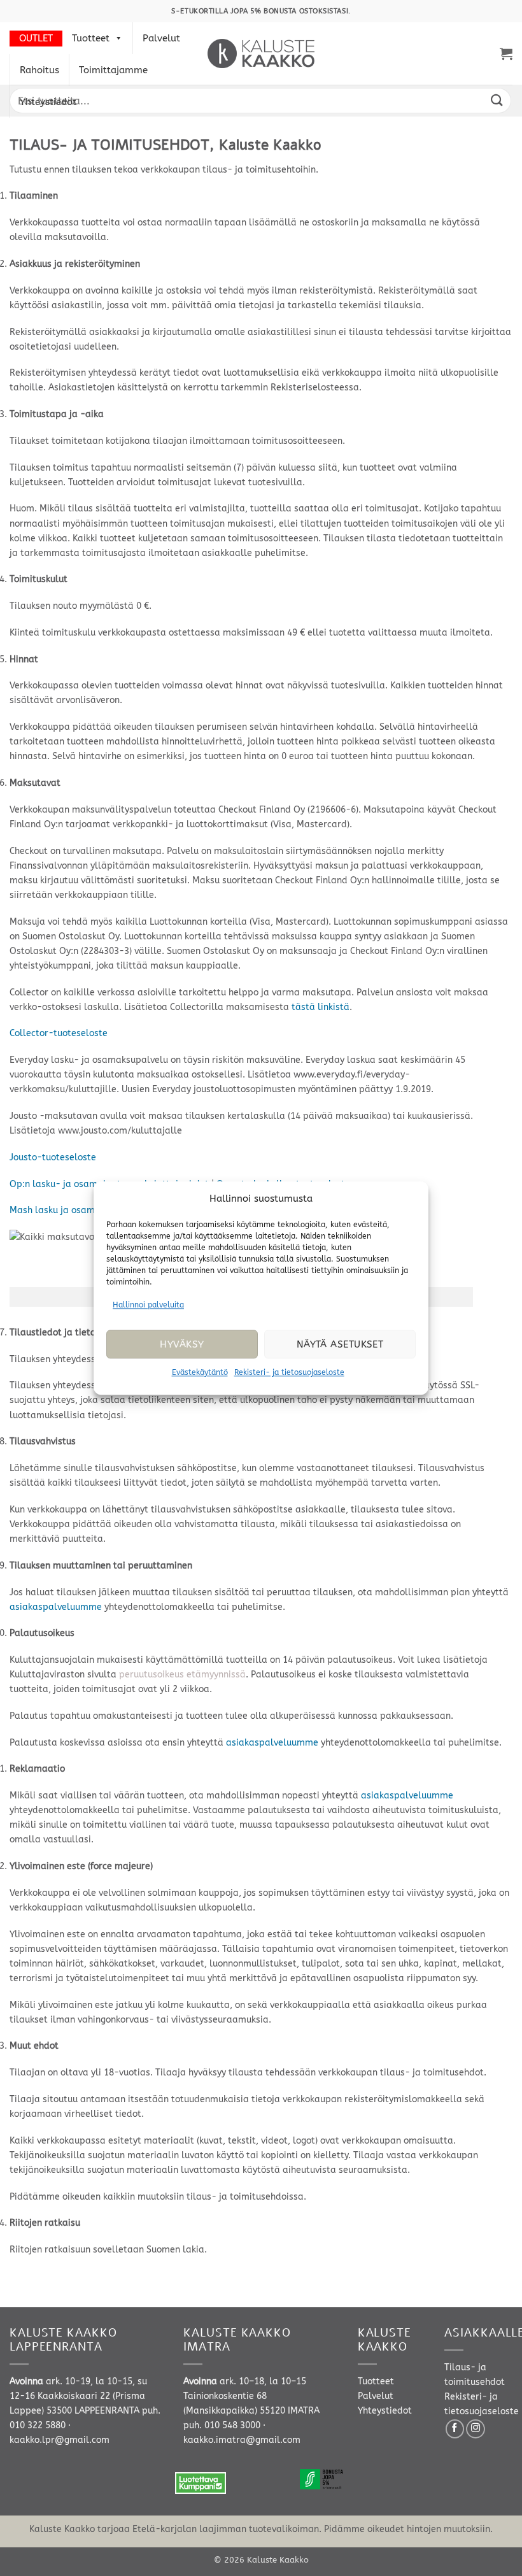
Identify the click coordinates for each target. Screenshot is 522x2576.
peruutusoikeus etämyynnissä (182, 1675)
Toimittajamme (113, 70)
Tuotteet (91, 38)
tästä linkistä (321, 1007)
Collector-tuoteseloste (59, 1033)
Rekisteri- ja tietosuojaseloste (289, 1373)
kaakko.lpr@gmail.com (60, 2440)
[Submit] (497, 100)
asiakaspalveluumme (56, 1607)
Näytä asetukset (340, 1344)
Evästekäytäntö (200, 1373)
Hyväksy (182, 1344)
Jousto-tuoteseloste (53, 1157)
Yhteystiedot (48, 102)
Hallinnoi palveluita (148, 1305)
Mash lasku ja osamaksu (62, 1210)
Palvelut (161, 38)
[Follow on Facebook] (455, 2429)
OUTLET (36, 38)
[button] (506, 53)
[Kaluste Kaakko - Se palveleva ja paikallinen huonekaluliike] (261, 53)
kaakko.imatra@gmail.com (242, 2440)
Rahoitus (39, 70)
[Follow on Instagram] (476, 2429)
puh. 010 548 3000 (222, 2425)
